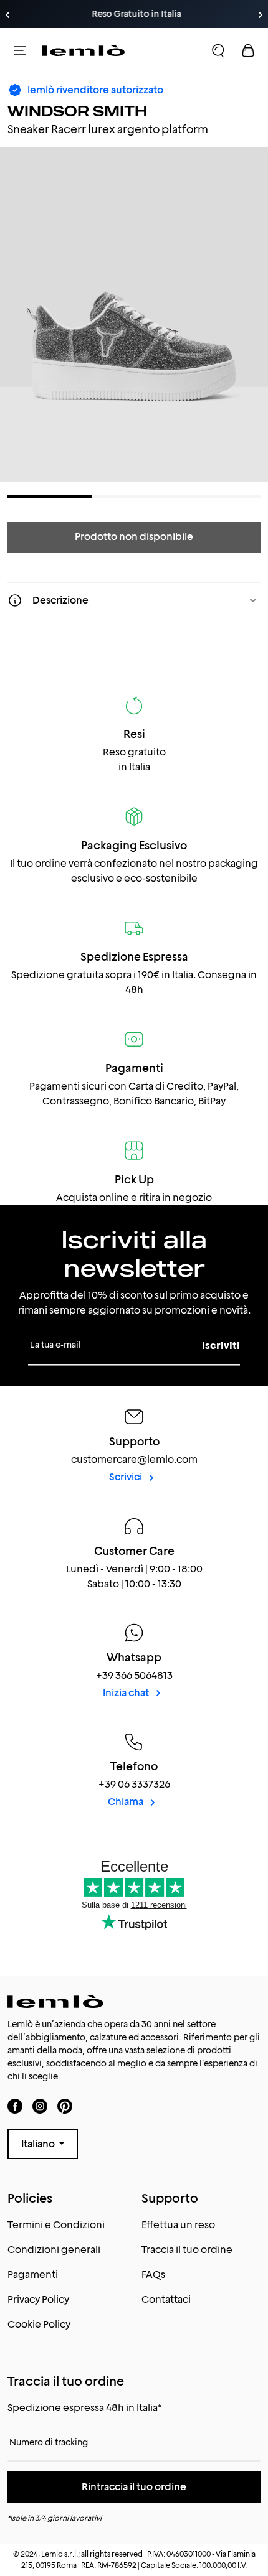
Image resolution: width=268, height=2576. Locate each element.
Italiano (39, 2144)
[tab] (50, 496)
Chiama (127, 1802)
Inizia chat (127, 1693)
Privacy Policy (38, 2299)
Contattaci (166, 2299)
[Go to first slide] (261, 15)
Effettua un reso (178, 2225)
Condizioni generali (54, 2250)
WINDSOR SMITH (77, 111)
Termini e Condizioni (56, 2225)
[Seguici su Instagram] (40, 2106)
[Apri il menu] (20, 50)
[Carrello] (248, 50)
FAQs (153, 2275)
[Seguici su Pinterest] (65, 2106)
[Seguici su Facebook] (15, 2106)
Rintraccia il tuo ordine (134, 2487)
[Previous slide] (7, 15)
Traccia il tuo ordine (187, 2250)
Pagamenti (33, 2275)
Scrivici (127, 1477)
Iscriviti (221, 1346)
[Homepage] (84, 50)
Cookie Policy (39, 2324)
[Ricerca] (218, 50)
